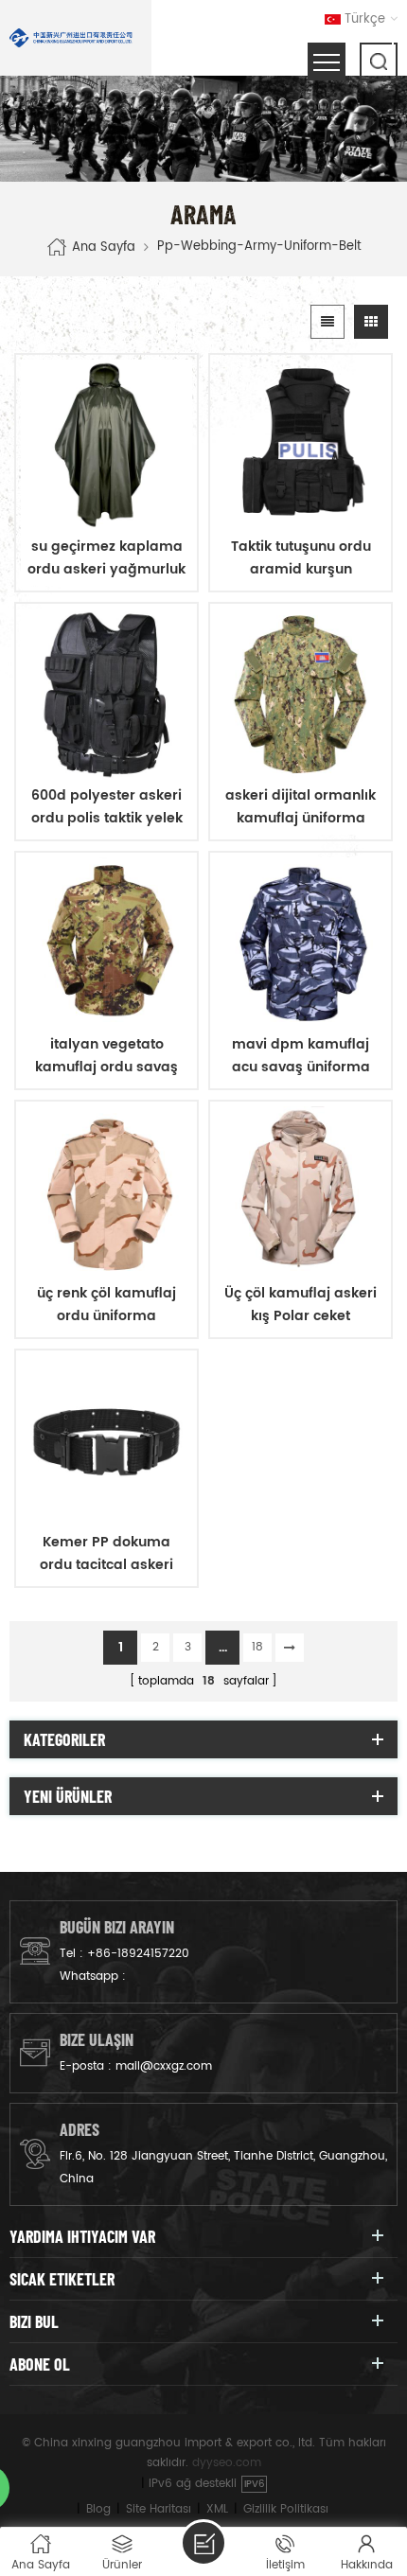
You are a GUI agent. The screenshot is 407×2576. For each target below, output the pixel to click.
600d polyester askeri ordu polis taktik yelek (107, 807)
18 (257, 1647)
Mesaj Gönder (203, 2543)
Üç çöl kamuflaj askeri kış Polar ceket (301, 1305)
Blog (98, 2509)
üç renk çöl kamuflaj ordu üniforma (106, 1305)
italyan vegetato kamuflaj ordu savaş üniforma (106, 1056)
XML (217, 2509)
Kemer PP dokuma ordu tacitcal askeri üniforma (106, 1554)
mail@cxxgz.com (164, 2066)
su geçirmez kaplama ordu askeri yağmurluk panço (106, 558)
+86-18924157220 (138, 1954)
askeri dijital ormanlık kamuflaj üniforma (301, 807)
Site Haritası (159, 2509)
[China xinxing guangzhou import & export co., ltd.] (71, 38)
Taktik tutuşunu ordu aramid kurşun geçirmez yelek (301, 558)
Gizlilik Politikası (286, 2509)
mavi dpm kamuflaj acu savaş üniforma (301, 1056)
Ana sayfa (104, 247)
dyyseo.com (227, 2463)
